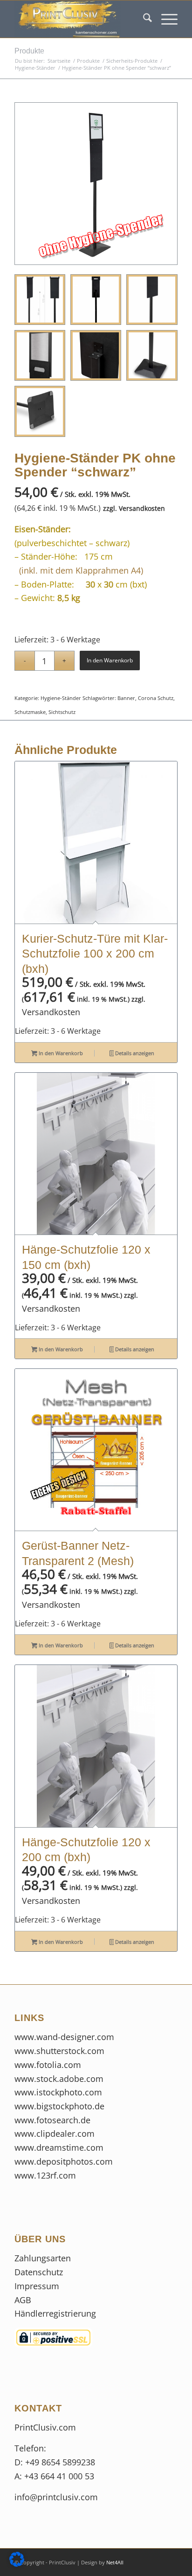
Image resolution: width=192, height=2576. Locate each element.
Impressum (38, 2286)
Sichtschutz (62, 712)
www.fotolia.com (48, 2065)
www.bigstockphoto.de (59, 2106)
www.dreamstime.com (59, 2147)
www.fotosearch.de (52, 2120)
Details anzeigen (134, 1053)
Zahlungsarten (43, 2258)
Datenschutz (40, 2272)
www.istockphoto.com (58, 2092)
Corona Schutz (156, 698)
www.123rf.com (45, 2175)
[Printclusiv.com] (80, 19)
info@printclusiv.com (56, 2497)
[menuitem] (143, 19)
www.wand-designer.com (64, 2037)
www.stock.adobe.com (59, 2079)
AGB (23, 2300)
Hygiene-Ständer (61, 698)
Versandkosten (142, 508)
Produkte (29, 51)
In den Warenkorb (110, 660)
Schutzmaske (30, 712)
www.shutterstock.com (59, 2051)
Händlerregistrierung (55, 2313)
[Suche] (143, 19)
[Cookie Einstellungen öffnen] (17, 2563)
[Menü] (165, 19)
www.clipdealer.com (55, 2133)
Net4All (114, 2562)
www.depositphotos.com (64, 2161)
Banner (126, 698)
